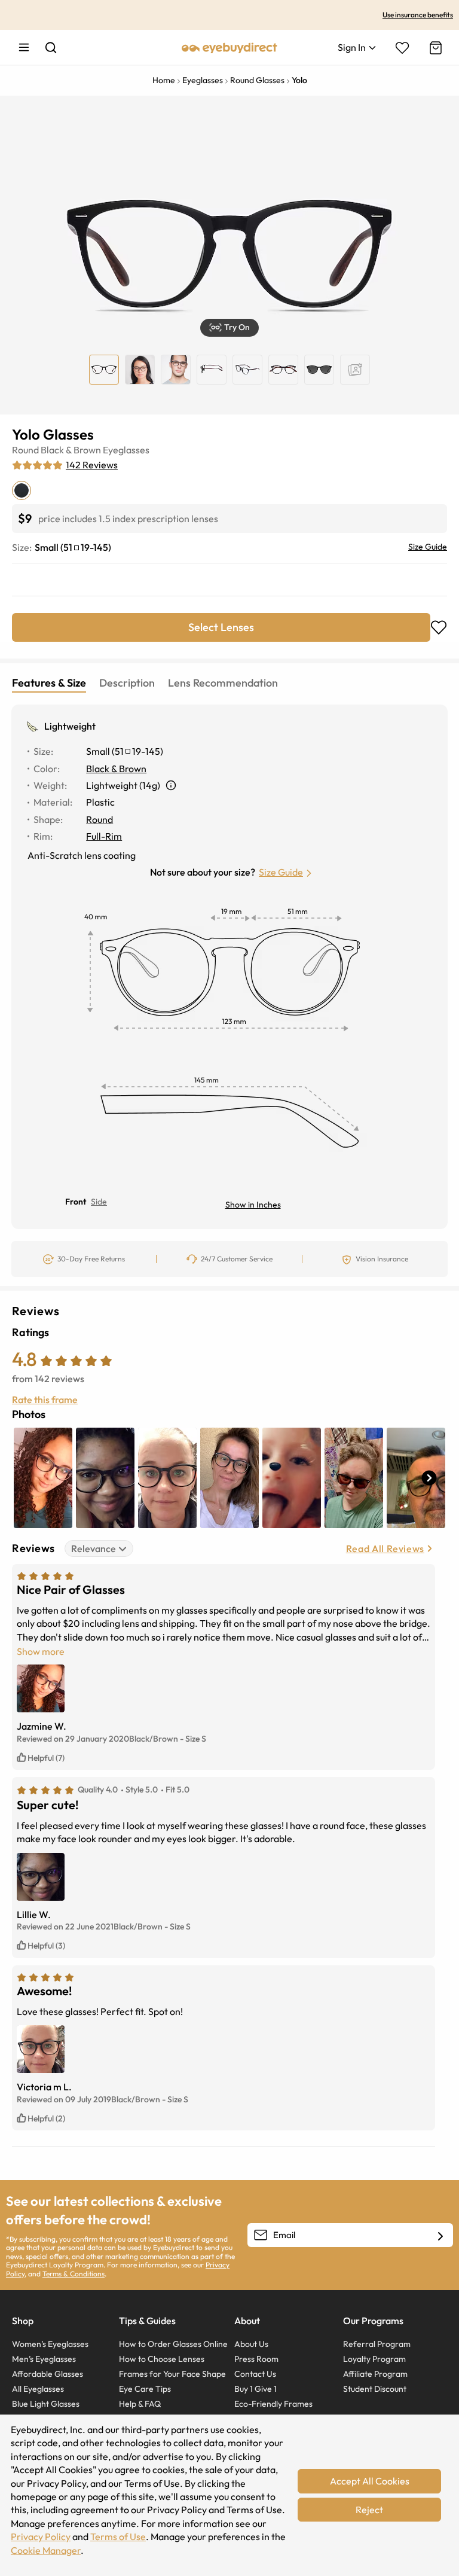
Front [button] (76, 1202)
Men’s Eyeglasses (44, 2359)
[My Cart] (434, 48)
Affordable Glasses (48, 2374)
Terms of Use (118, 2537)
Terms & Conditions (74, 2274)
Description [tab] (127, 683)
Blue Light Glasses (46, 2404)
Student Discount (375, 2389)
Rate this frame (45, 1400)
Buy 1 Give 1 (255, 2389)
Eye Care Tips (145, 2389)
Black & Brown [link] (116, 769)
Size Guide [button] (281, 872)
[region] (355, 370)
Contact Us (255, 2374)
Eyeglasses (126, 450)
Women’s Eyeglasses (50, 2344)
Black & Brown (71, 450)
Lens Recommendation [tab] (223, 683)
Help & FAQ (140, 2404)
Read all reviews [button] (385, 1548)
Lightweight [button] (70, 726)
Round (25, 450)
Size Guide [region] (428, 547)
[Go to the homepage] (229, 47)
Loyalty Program (374, 2359)
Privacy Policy (41, 2537)
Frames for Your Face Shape (172, 2374)
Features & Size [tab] (49, 683)
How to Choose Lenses (162, 2359)
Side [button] (99, 1202)
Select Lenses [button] (221, 627)
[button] (229, 328)
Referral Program (377, 2344)
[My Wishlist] (402, 48)
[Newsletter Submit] (440, 2236)
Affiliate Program (375, 2374)
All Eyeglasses (38, 2389)
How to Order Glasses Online (173, 2344)
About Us (251, 2344)
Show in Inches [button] (253, 1205)
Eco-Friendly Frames (273, 2404)
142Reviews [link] (92, 465)
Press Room (256, 2359)
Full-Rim (104, 836)
